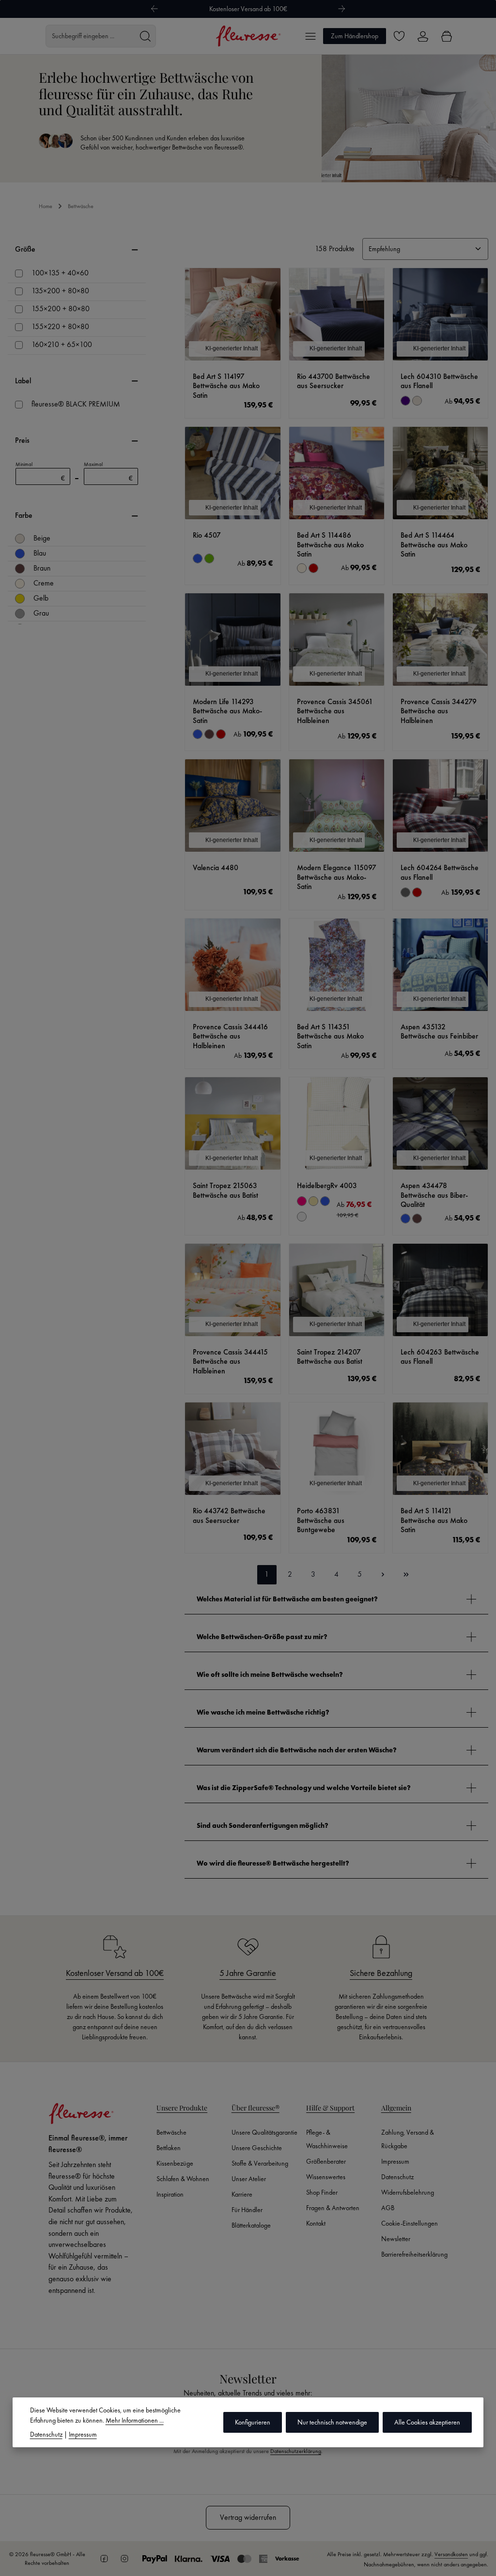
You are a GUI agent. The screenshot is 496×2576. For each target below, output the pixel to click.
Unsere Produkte (182, 2108)
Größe (25, 249)
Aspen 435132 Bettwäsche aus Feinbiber (439, 1032)
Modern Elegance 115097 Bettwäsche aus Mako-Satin (337, 877)
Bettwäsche (171, 2132)
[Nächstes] (342, 9)
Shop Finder (322, 2192)
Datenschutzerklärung (296, 2451)
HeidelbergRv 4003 (327, 1186)
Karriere (242, 2194)
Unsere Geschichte (257, 2148)
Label (23, 381)
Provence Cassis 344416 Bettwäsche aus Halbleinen (230, 1037)
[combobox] (90, 36)
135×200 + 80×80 (60, 291)
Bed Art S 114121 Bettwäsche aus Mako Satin (434, 1521)
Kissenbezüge (175, 2163)
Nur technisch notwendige (332, 2422)
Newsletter (396, 2239)
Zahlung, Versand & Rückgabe (408, 2139)
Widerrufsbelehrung (408, 2192)
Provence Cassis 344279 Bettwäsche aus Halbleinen (439, 711)
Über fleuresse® (256, 2108)
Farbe (24, 515)
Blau (40, 553)
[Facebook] (104, 2559)
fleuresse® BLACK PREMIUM (76, 404)
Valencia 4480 (216, 868)
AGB (388, 2208)
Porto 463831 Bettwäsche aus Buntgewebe (321, 1521)
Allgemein (396, 2108)
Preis (22, 440)
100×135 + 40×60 (60, 273)
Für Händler (247, 2210)
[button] (336, 1599)
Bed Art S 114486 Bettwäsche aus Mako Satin (330, 545)
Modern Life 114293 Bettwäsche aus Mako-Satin (227, 711)
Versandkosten (451, 2554)
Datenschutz (397, 2177)
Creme (44, 583)
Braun (42, 568)
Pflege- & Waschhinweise (327, 2139)
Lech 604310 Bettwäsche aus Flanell (439, 382)
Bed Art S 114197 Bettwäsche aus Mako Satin (226, 386)
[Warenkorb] (446, 36)
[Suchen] (145, 36)
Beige (42, 538)
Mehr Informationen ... (135, 2420)
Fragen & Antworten (333, 2208)
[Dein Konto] (423, 36)
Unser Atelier (249, 2179)
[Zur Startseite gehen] (248, 36)
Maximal (108, 472)
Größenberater (326, 2161)
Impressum (395, 2161)
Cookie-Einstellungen (410, 2223)
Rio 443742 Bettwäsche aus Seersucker (229, 1516)
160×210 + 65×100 (62, 345)
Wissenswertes (326, 2177)
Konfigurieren (253, 2422)
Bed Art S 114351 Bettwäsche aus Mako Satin (330, 1037)
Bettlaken (169, 2148)
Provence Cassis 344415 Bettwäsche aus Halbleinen (230, 1362)
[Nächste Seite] (383, 1575)
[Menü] (310, 36)
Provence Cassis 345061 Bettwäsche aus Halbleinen (335, 711)
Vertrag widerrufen (248, 2517)
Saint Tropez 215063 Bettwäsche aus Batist (225, 1191)
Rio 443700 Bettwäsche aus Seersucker (333, 382)
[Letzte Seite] (406, 1575)
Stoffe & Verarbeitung (260, 2163)
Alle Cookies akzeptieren (427, 2422)
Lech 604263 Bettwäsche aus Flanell (440, 1357)
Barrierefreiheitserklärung (414, 2254)
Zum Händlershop (355, 36)
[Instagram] (124, 2559)
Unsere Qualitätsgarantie (264, 2132)
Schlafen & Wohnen (183, 2179)
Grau (41, 613)
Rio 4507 (207, 535)
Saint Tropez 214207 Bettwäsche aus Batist (330, 1357)
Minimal (40, 472)
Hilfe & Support (330, 2108)
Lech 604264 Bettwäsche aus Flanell (440, 873)
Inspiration (170, 2194)
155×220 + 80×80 (60, 327)
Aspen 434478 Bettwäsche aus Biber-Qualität (434, 1195)
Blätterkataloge (251, 2225)
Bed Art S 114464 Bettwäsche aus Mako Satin (434, 545)
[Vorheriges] (154, 9)
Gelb (41, 598)
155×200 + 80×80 (61, 309)
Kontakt (316, 2223)
